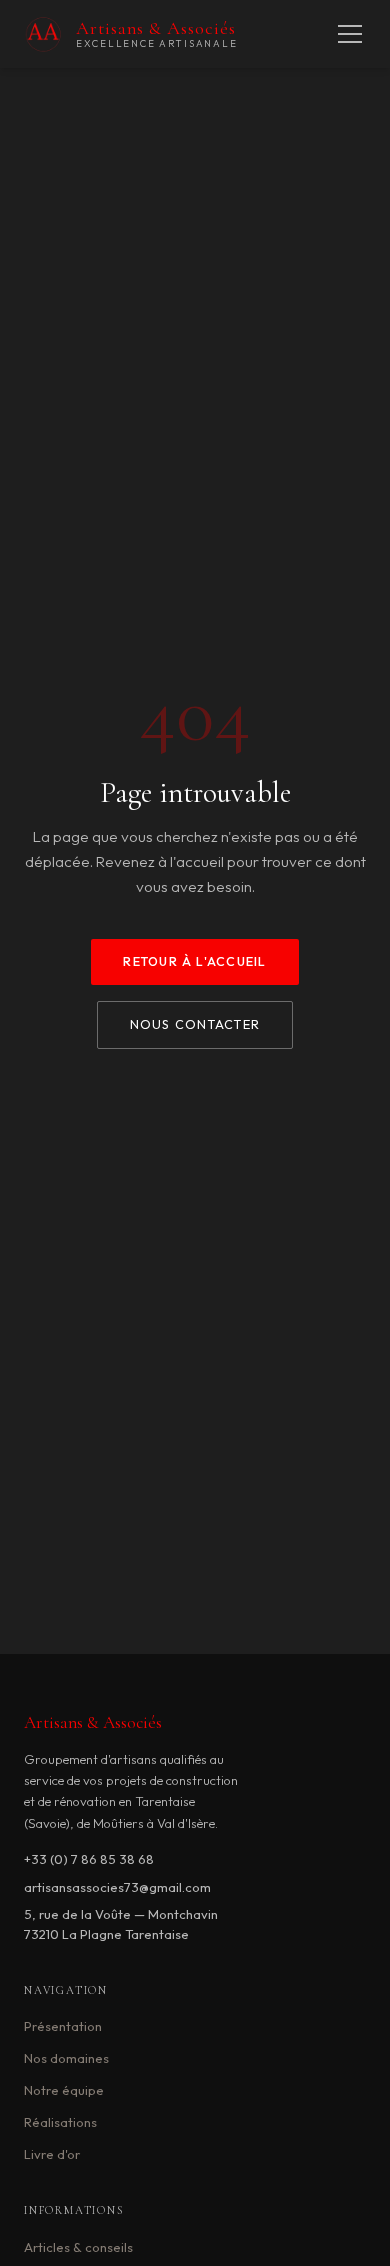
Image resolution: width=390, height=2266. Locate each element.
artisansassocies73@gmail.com (117, 1887)
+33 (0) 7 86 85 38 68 (89, 1859)
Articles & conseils (78, 2247)
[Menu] (350, 34)
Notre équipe (64, 2090)
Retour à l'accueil (194, 961)
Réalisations (60, 2122)
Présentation (63, 2026)
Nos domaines (66, 2058)
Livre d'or (52, 2154)
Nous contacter (195, 1024)
